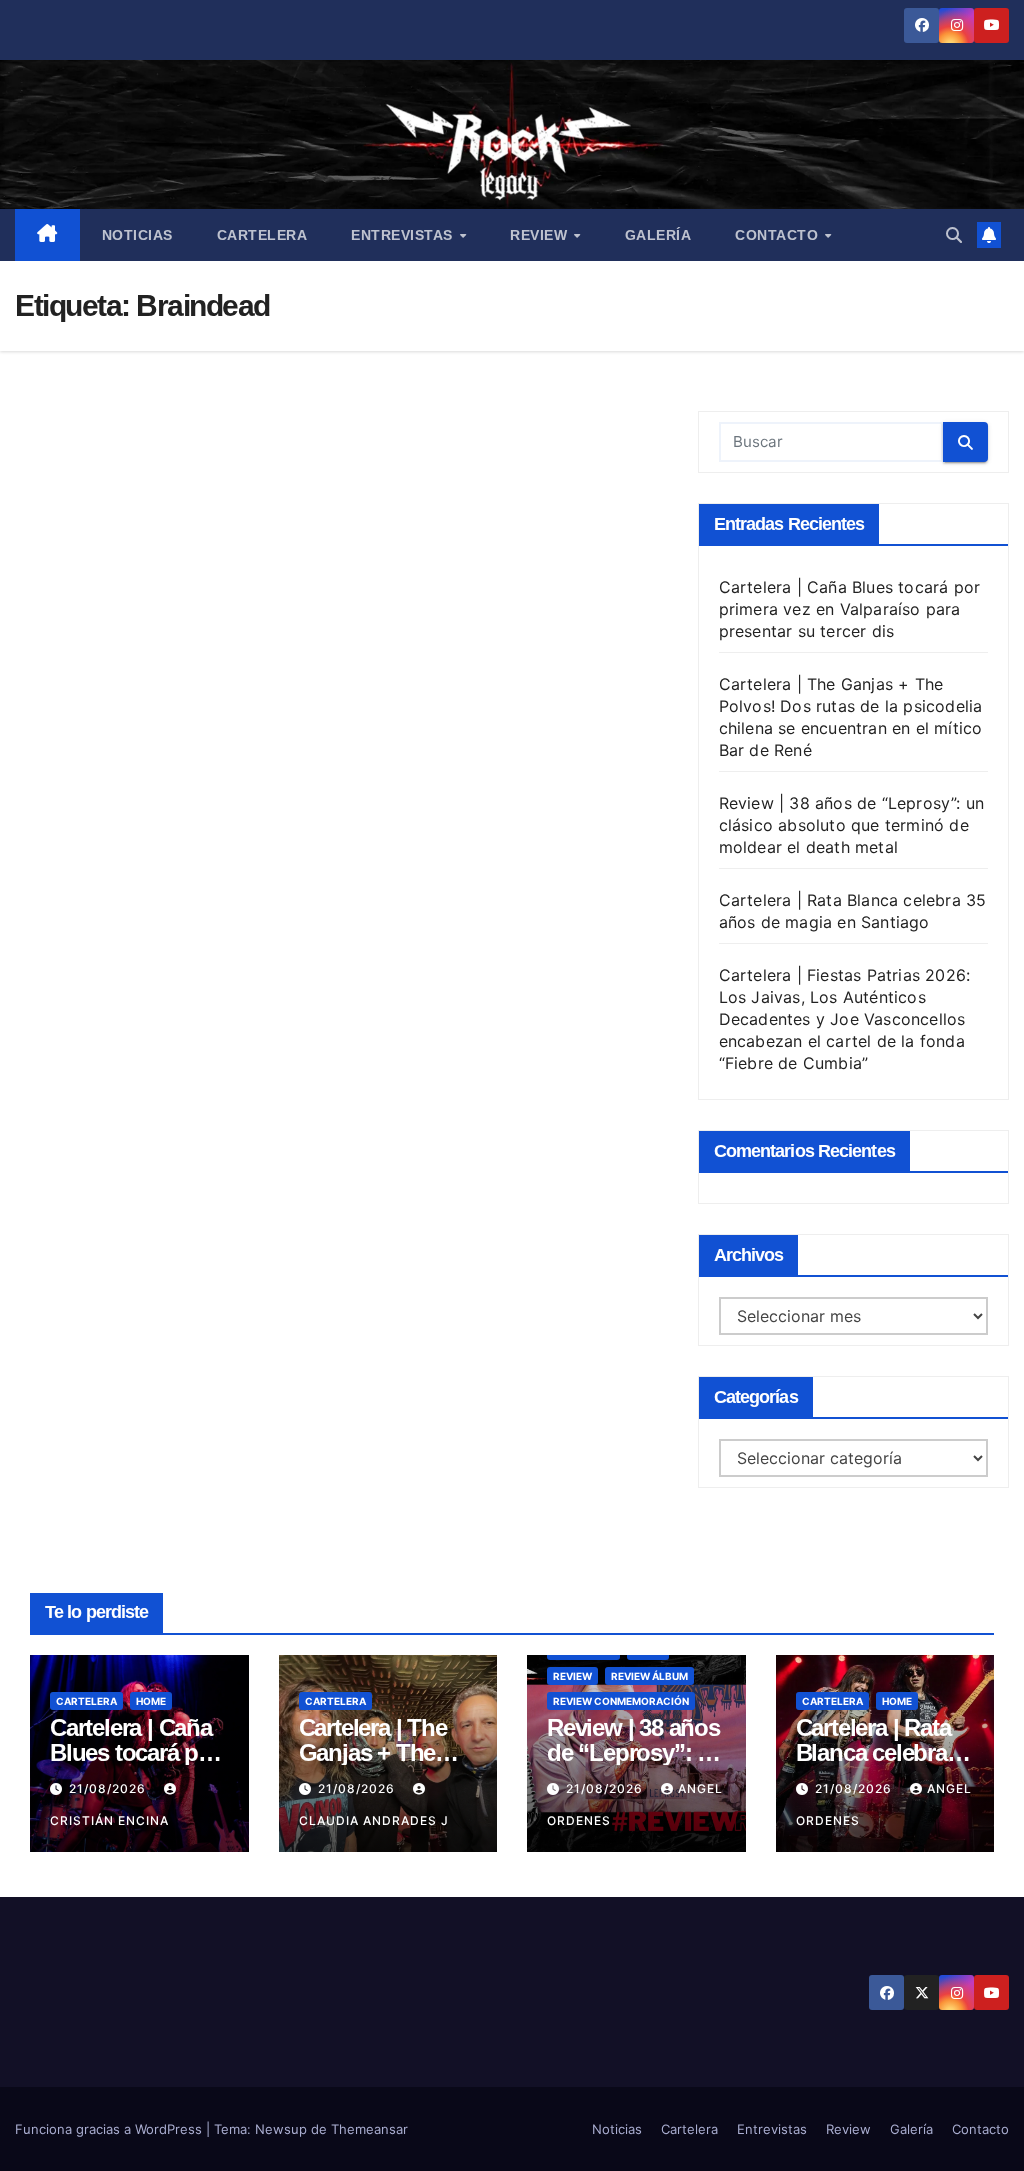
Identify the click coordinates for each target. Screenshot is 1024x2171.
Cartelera (262, 235)
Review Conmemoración (621, 1701)
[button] (954, 235)
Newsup (281, 2129)
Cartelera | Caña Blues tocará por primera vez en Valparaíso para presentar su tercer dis (850, 609)
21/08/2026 (109, 1788)
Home (151, 1701)
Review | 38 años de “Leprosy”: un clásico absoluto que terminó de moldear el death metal (852, 825)
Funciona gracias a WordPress (110, 2129)
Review (541, 235)
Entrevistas (404, 235)
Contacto (779, 235)
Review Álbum (649, 1676)
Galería (658, 235)
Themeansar (369, 2129)
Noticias (137, 235)
